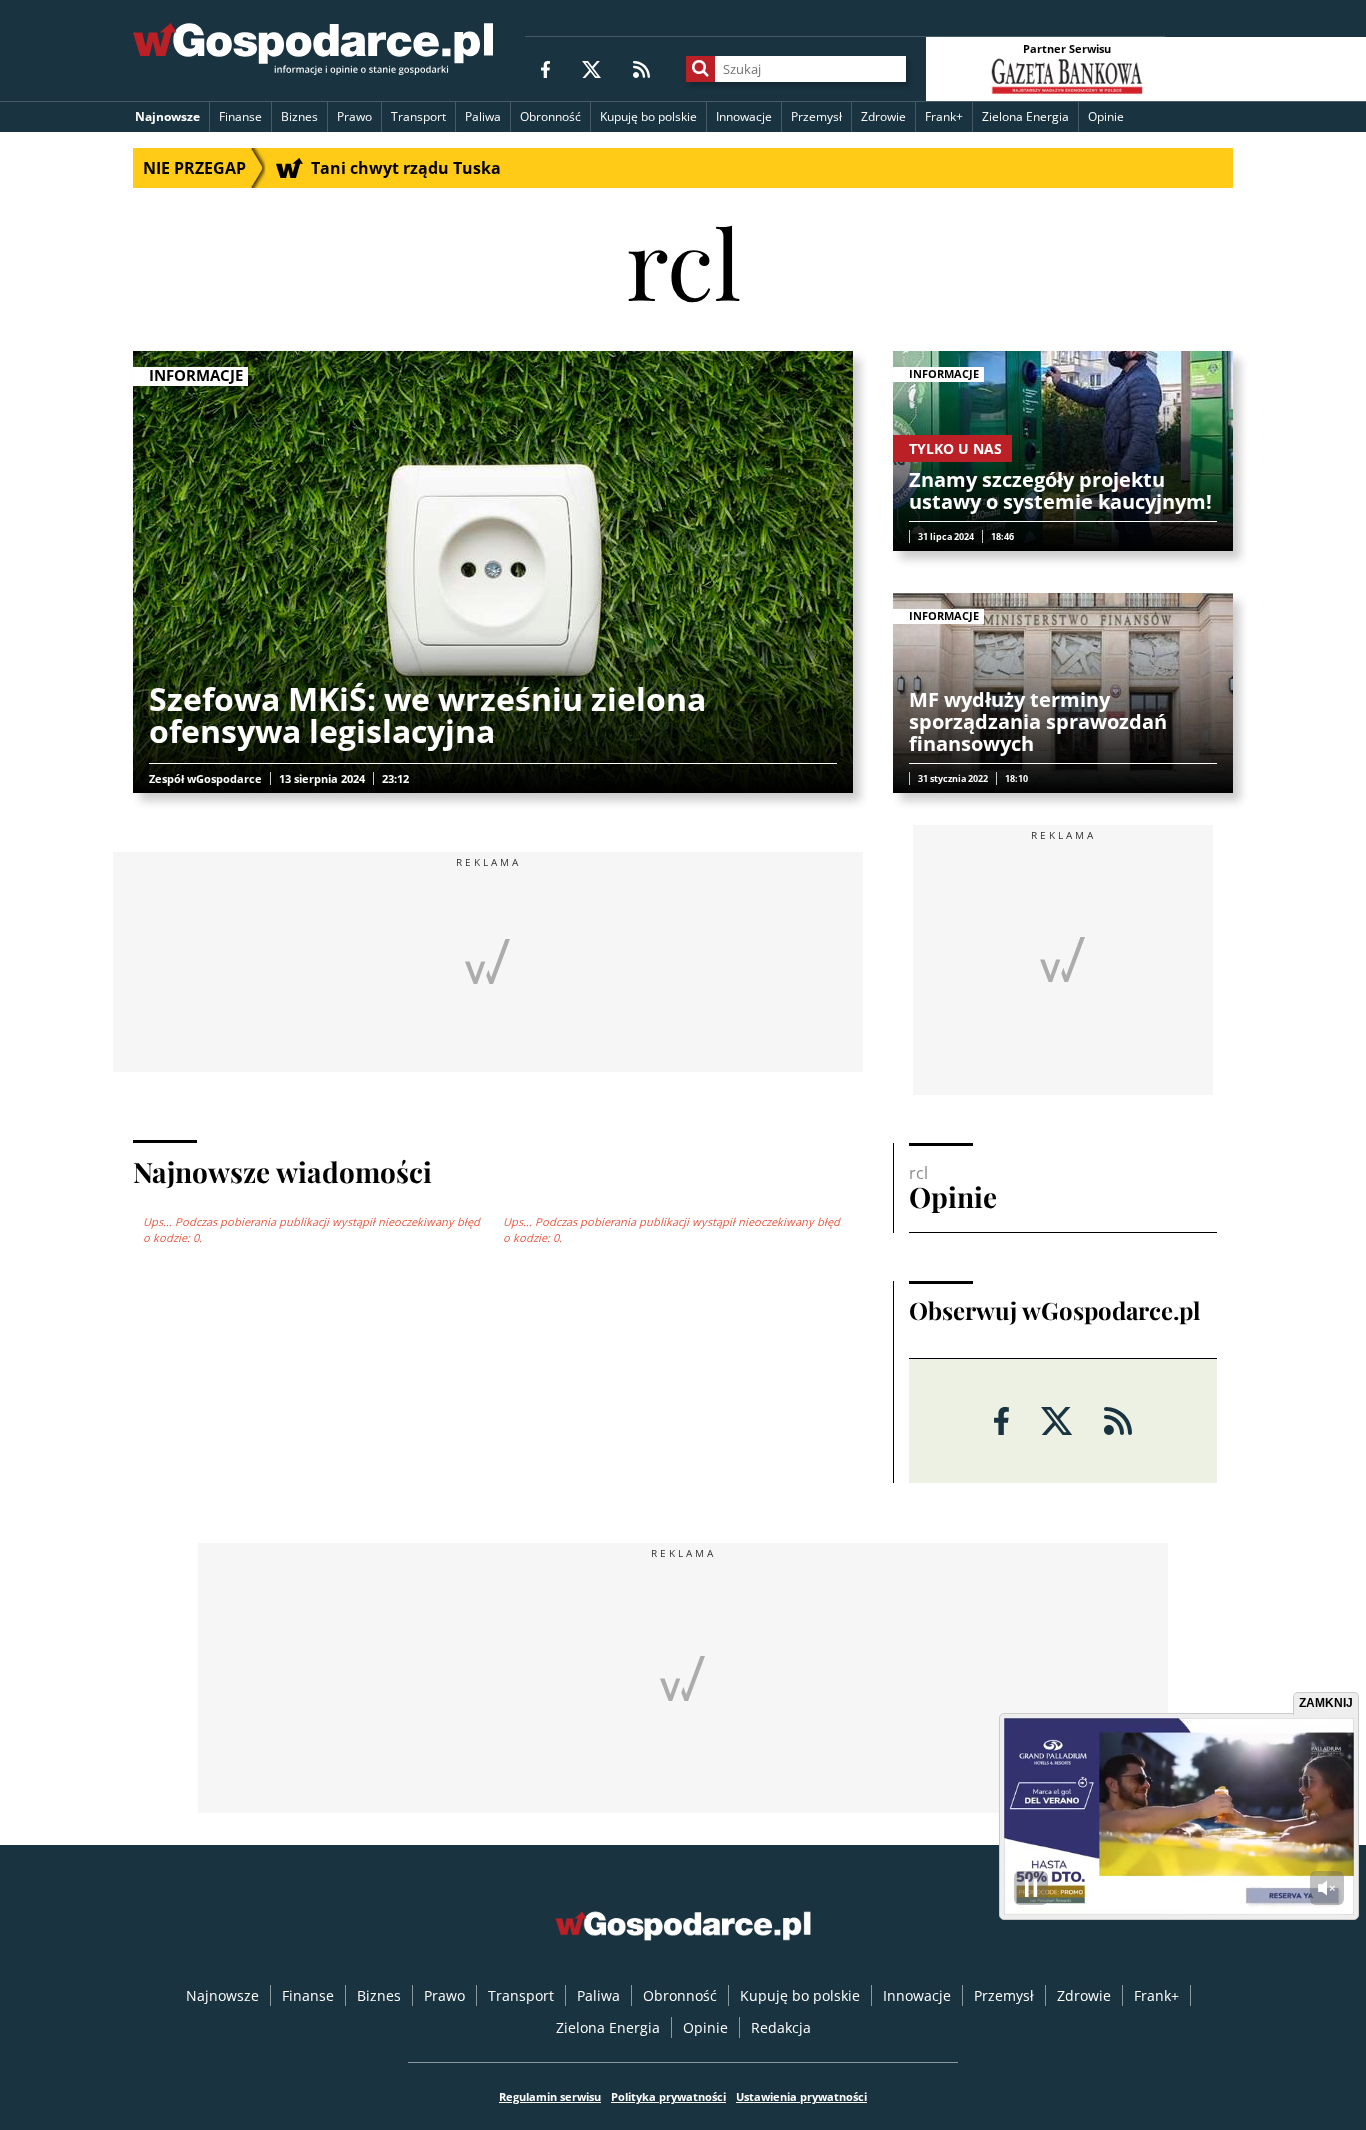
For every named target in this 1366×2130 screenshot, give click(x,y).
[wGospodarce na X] (591, 68)
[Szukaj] (700, 69)
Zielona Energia (1025, 116)
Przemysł (816, 116)
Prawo (354, 116)
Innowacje (744, 116)
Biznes (299, 116)
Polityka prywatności (668, 2096)
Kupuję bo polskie (648, 116)
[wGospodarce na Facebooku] (545, 68)
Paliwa (483, 116)
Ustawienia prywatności (801, 2096)
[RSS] (641, 68)
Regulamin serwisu (550, 2096)
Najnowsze (167, 116)
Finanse (240, 116)
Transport (418, 116)
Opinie (1106, 116)
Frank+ (944, 116)
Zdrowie (883, 116)
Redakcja (781, 2027)
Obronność (550, 116)
